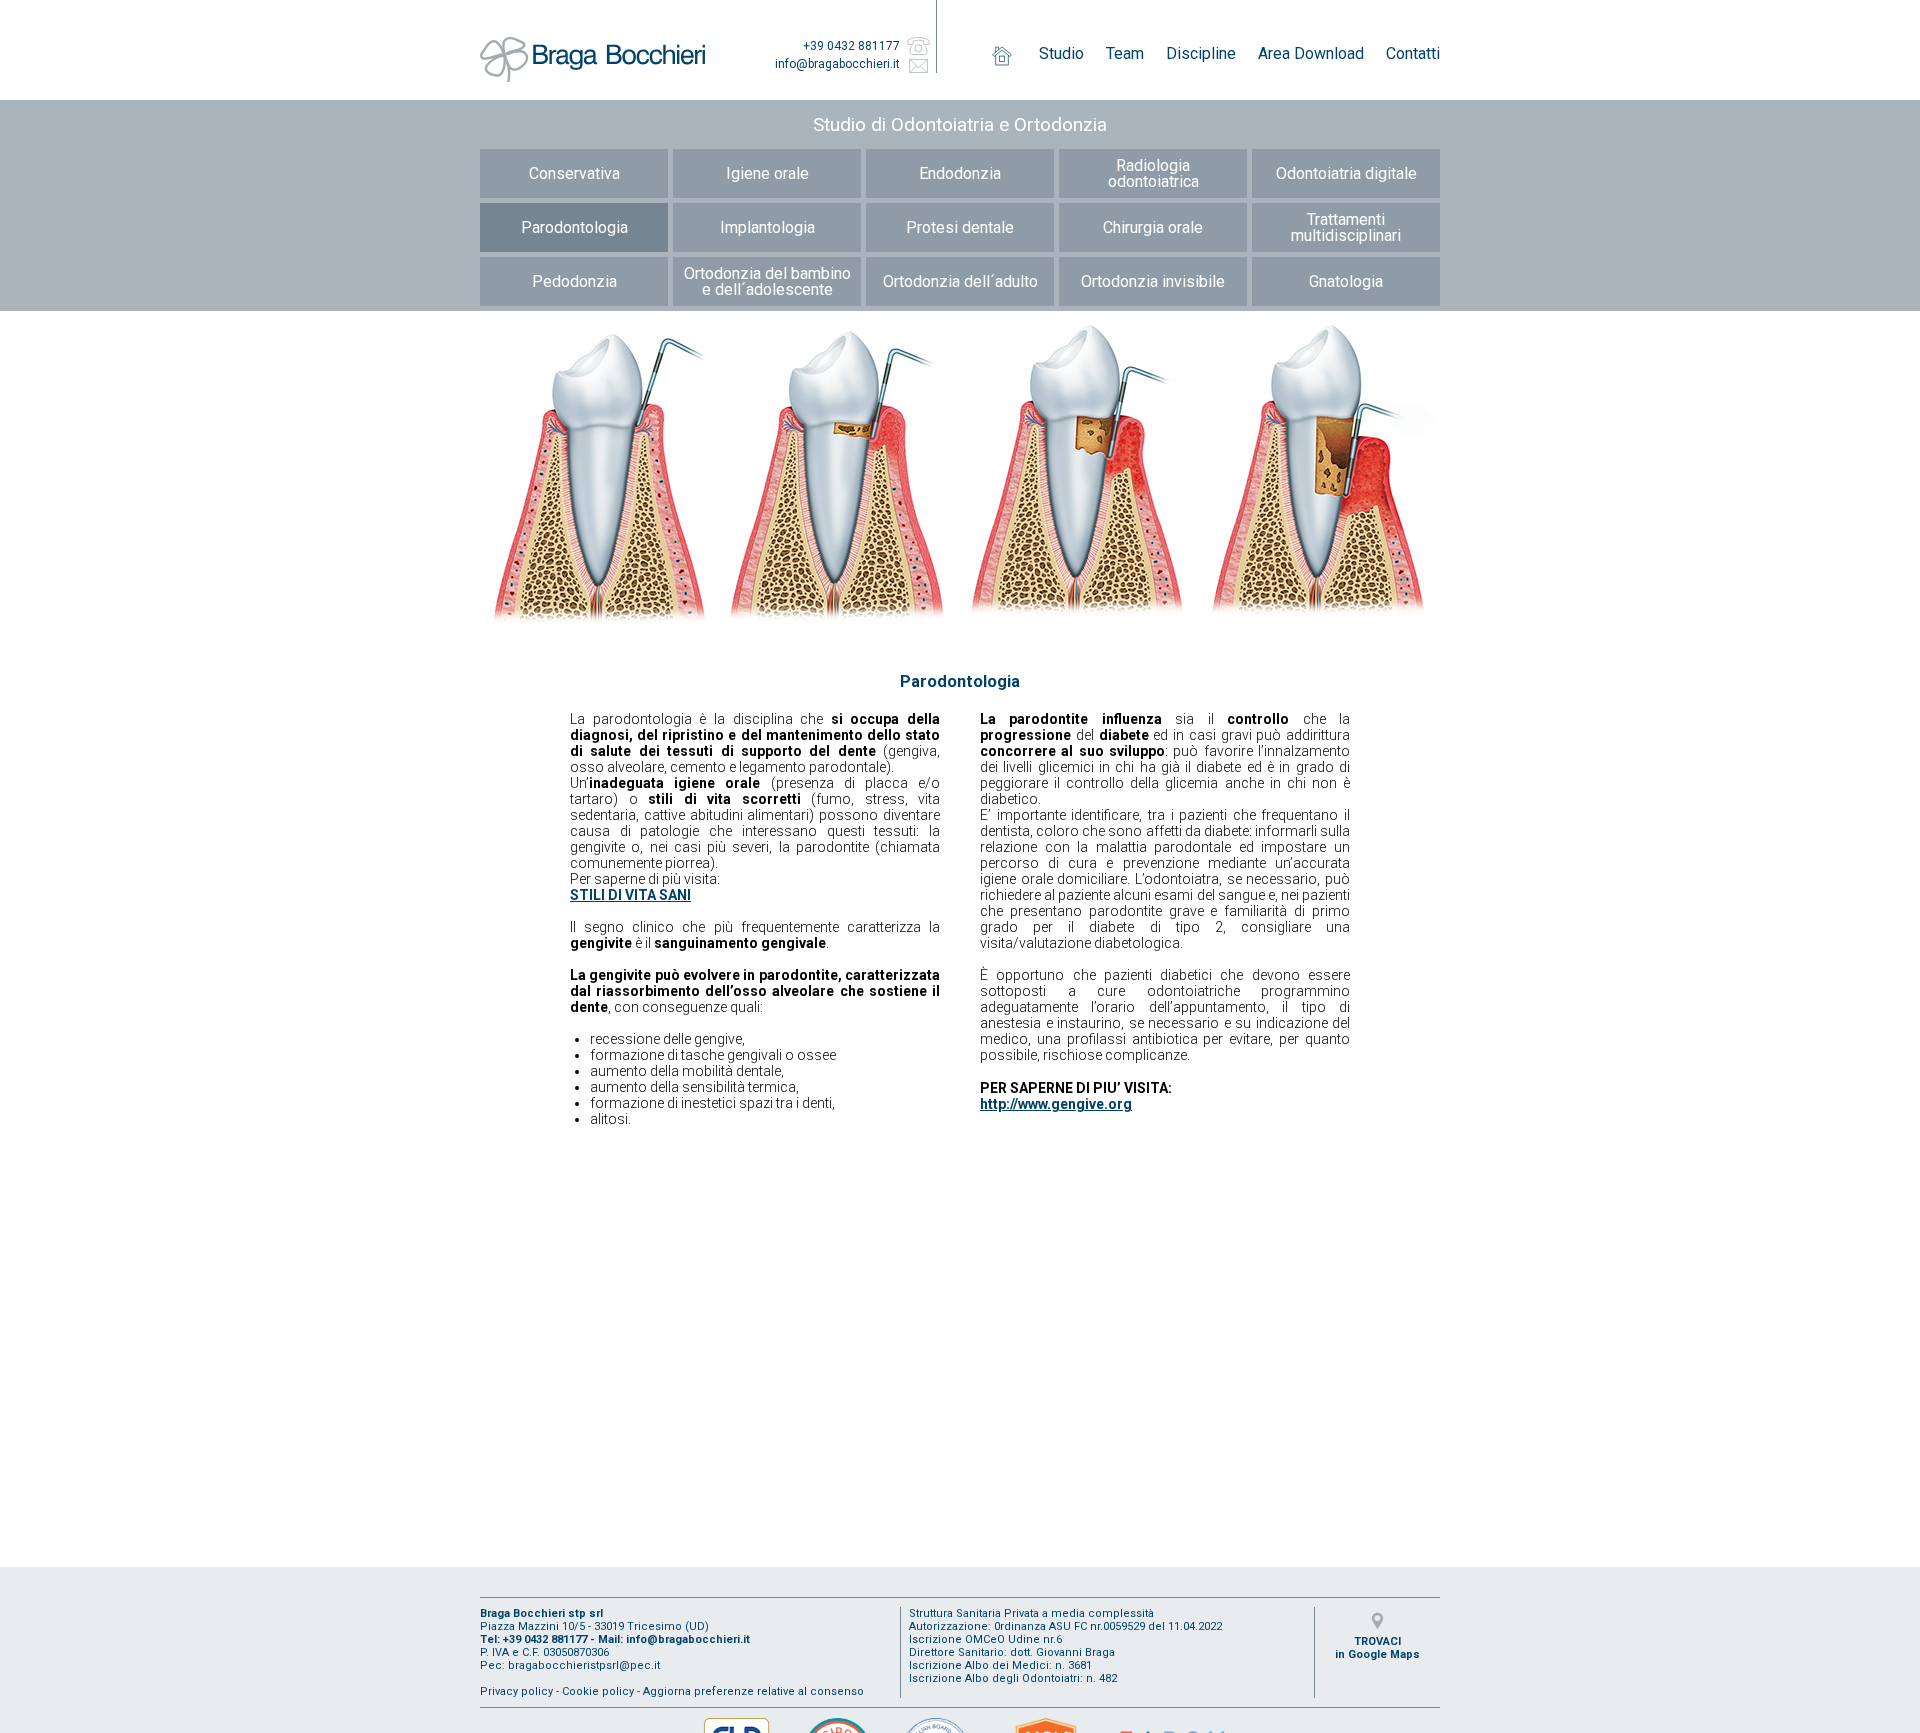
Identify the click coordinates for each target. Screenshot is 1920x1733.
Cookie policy (598, 1691)
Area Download (1311, 53)
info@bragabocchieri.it (837, 64)
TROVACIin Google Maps (1377, 1648)
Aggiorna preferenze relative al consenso (753, 1691)
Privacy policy (516, 1691)
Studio (1061, 53)
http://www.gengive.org (1056, 1104)
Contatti (1413, 53)
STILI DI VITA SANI (630, 895)
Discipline (1201, 53)
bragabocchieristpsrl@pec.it (584, 1665)
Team (1125, 53)
